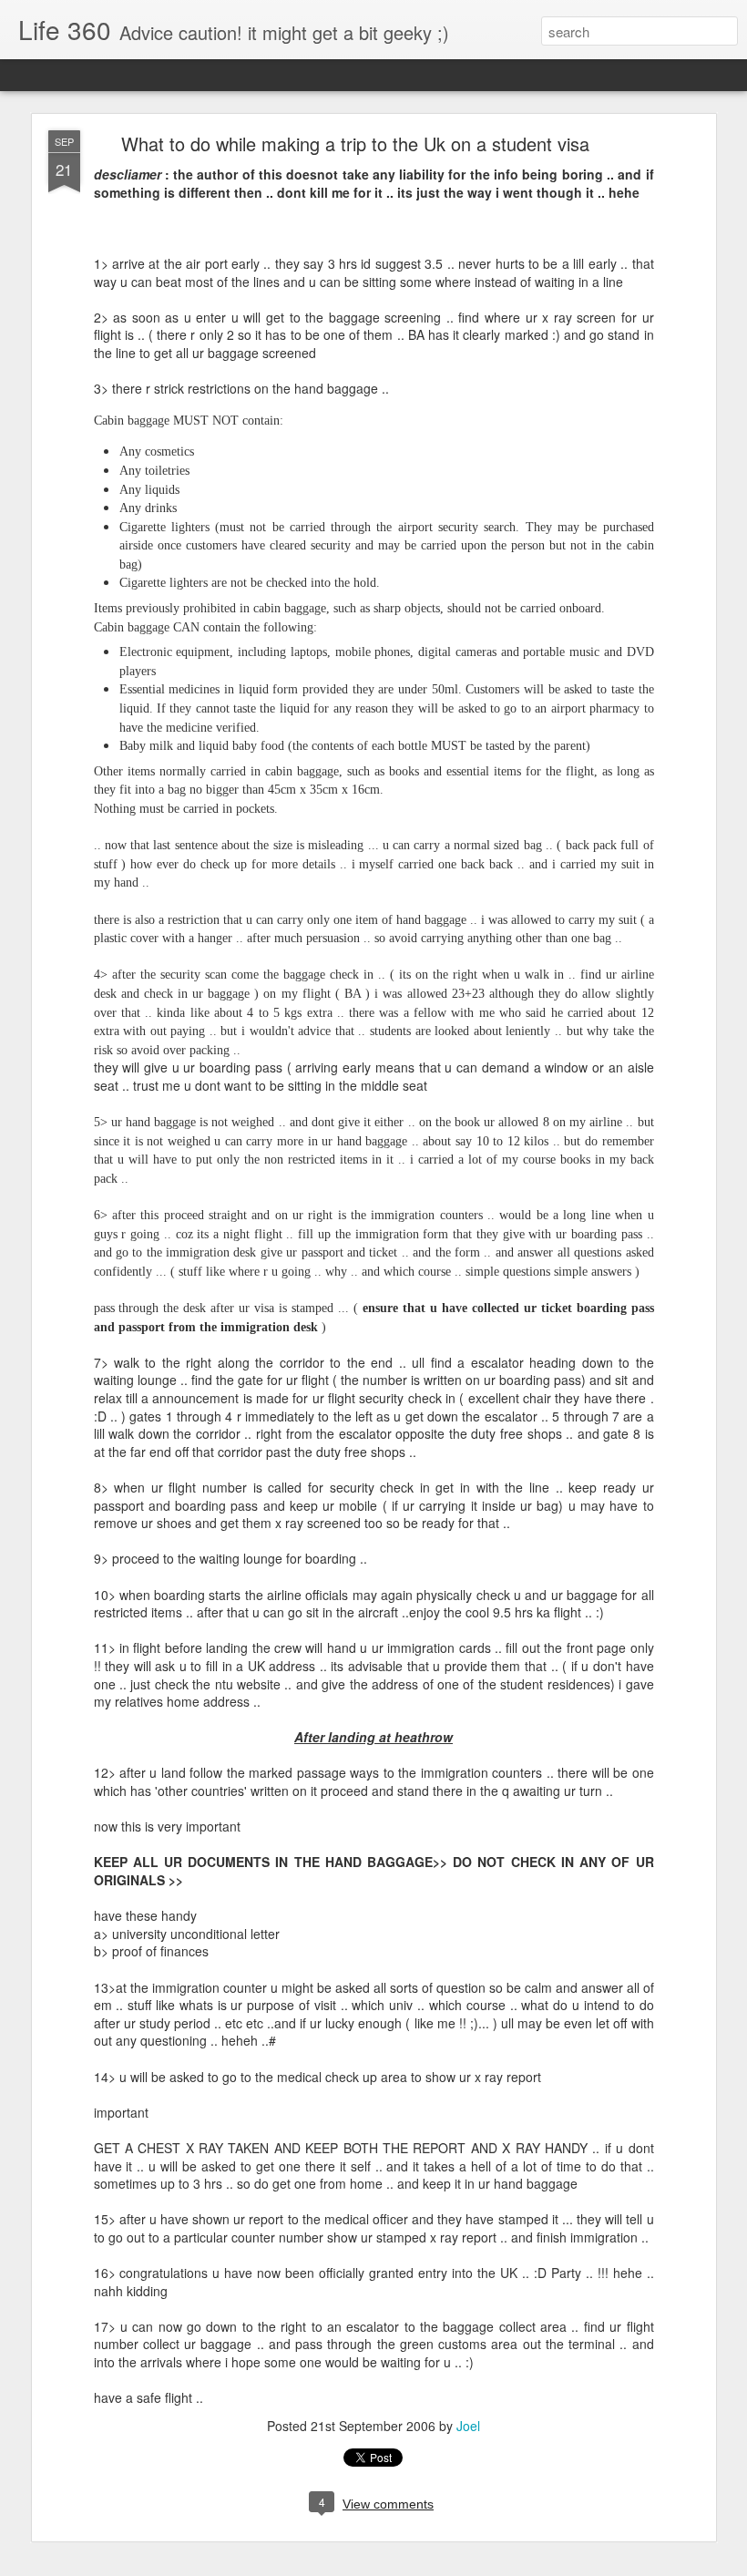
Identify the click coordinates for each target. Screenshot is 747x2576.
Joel (468, 2426)
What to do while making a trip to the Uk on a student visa (355, 144)
